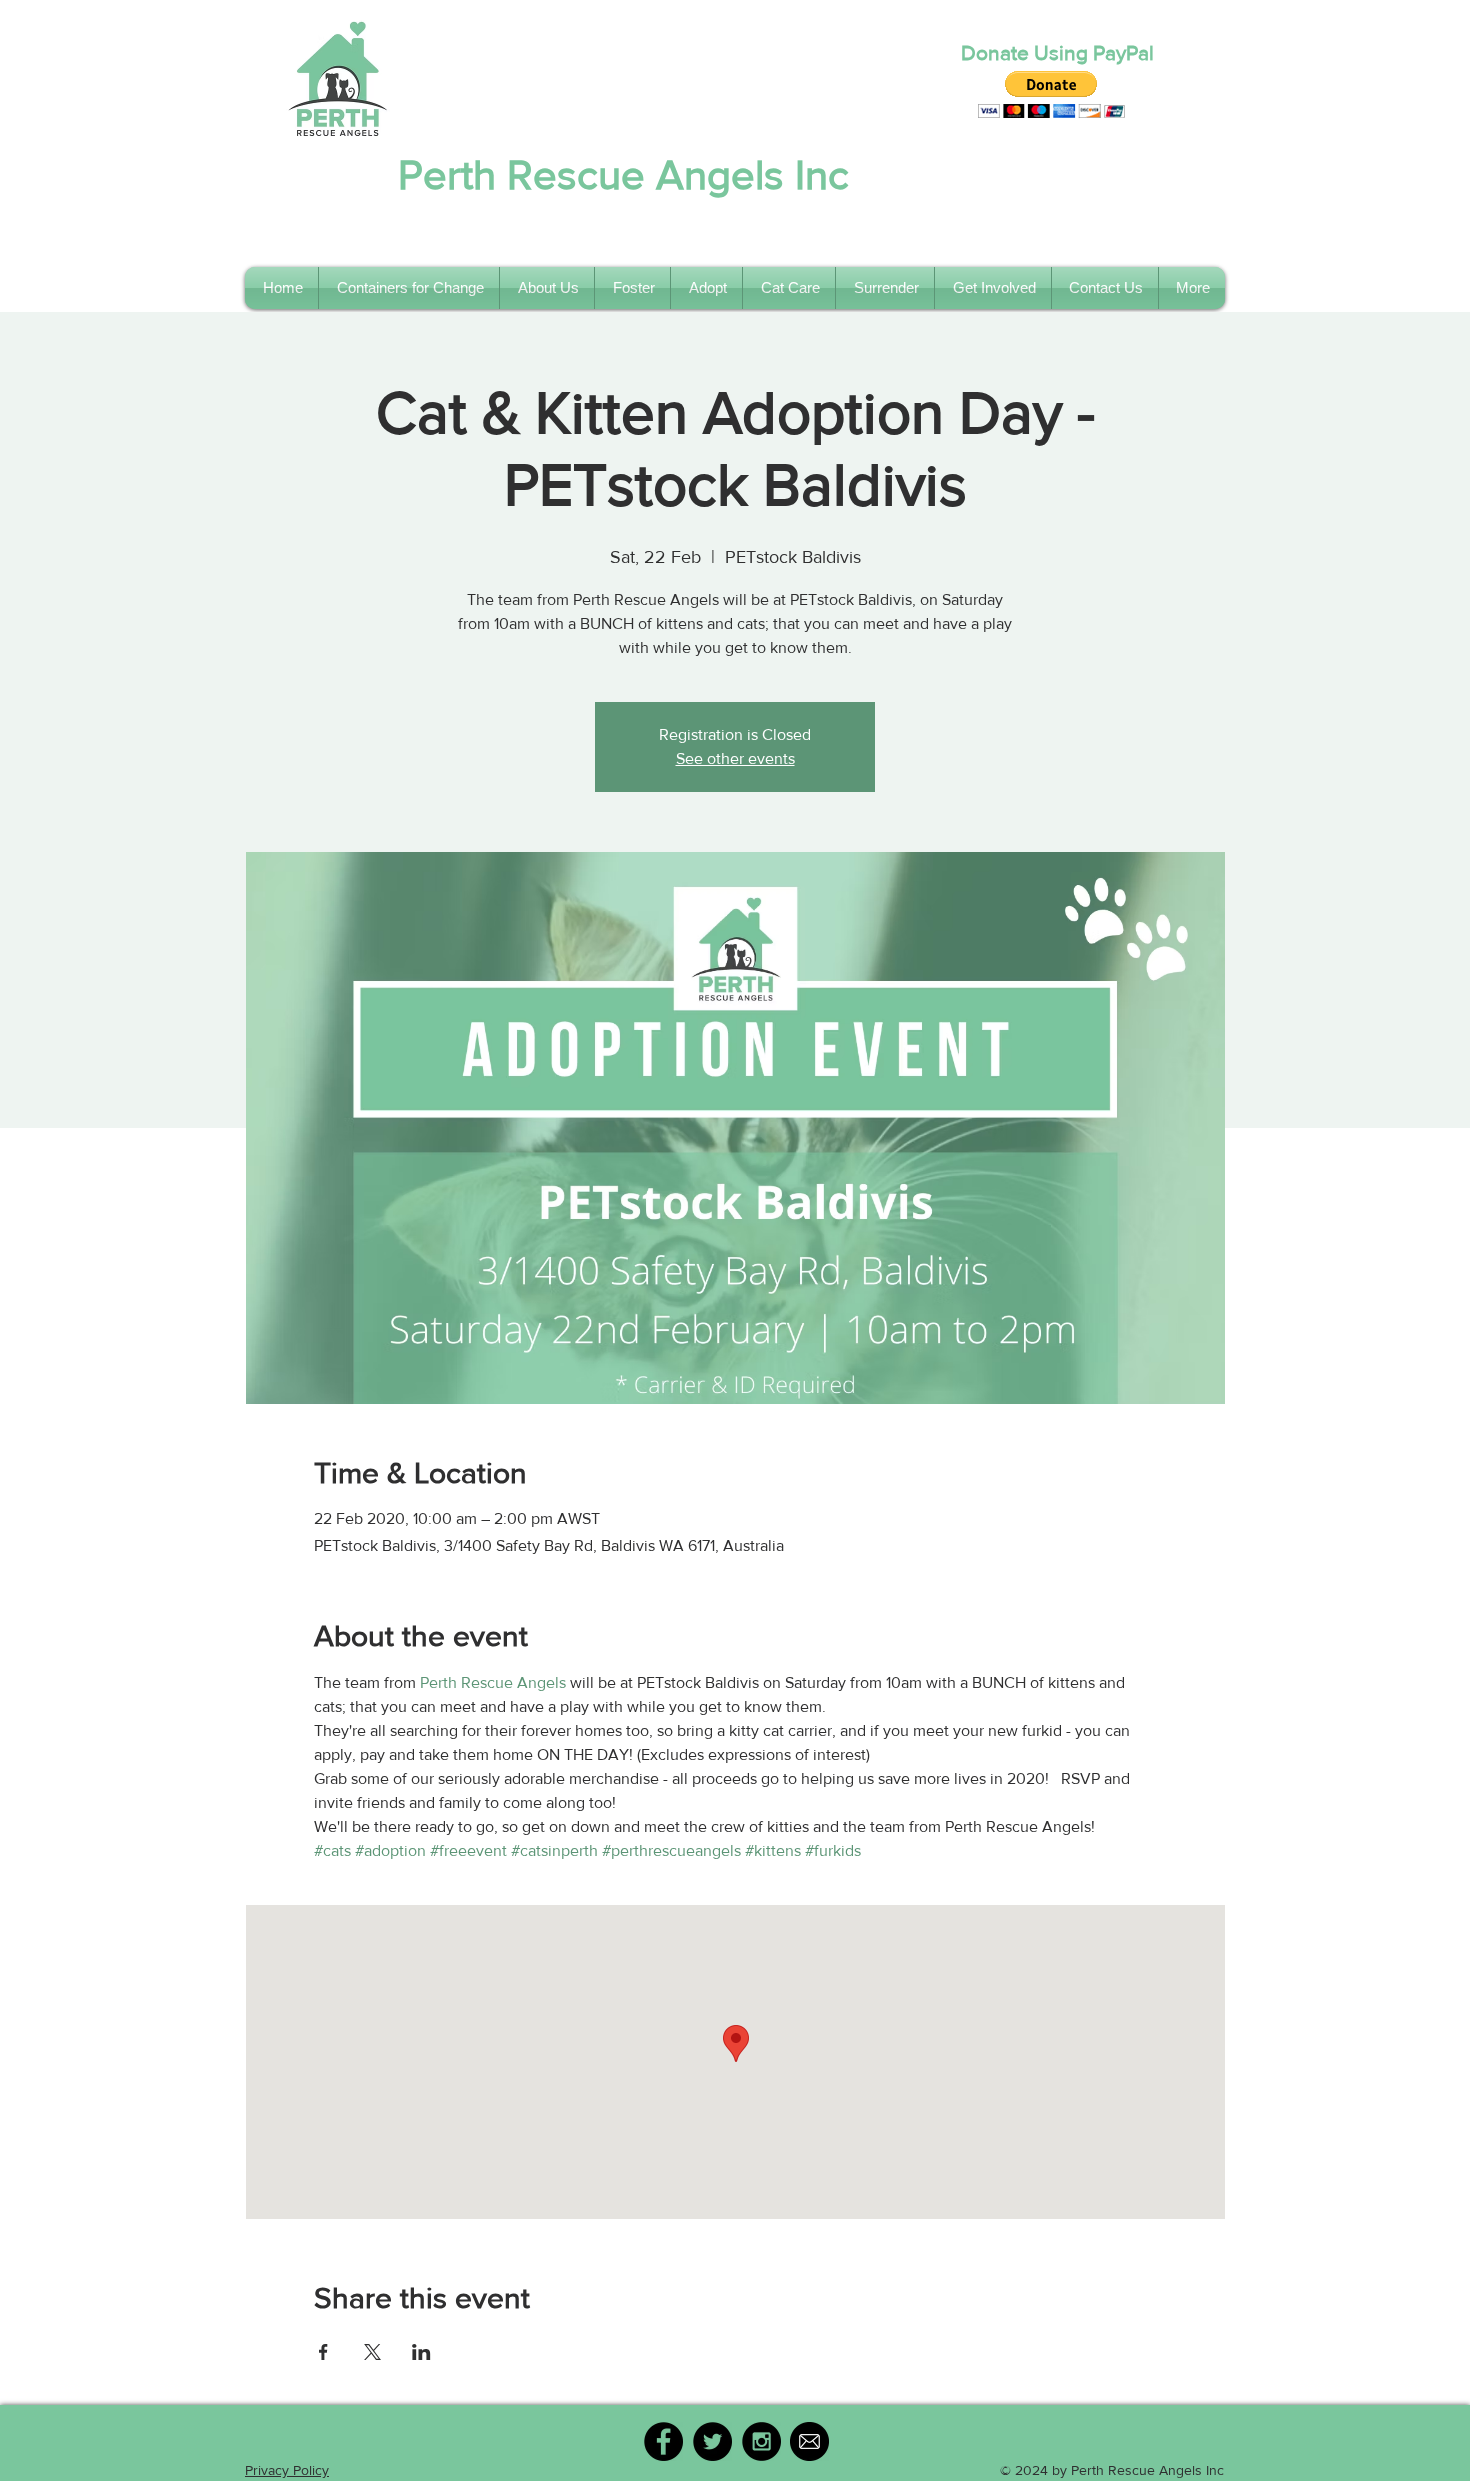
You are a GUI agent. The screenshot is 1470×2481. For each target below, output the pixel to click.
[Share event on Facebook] (323, 2352)
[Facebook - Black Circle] (663, 2441)
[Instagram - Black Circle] (761, 2441)
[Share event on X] (372, 2352)
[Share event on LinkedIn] (421, 2352)
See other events (735, 758)
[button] (1051, 94)
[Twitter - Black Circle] (712, 2441)
